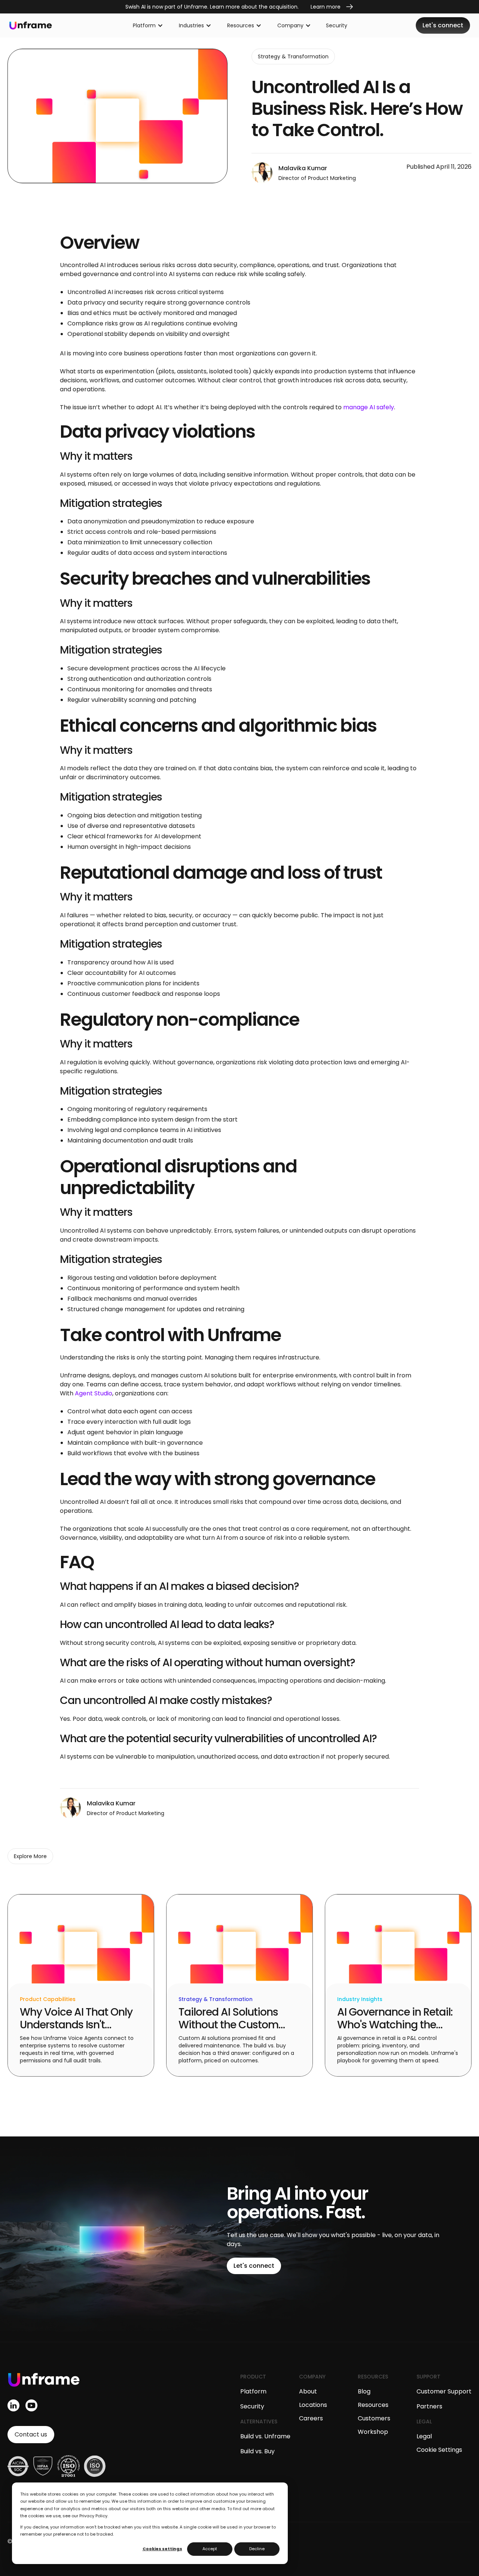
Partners (429, 2406)
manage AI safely (369, 407)
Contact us (31, 2434)
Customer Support (444, 2391)
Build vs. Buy (257, 2451)
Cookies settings (162, 2549)
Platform (253, 2391)
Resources (373, 2405)
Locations (313, 2405)
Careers (311, 2418)
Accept (210, 2549)
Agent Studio (94, 1393)
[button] (148, 25)
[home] (31, 26)
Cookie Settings (439, 2450)
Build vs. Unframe (265, 2436)
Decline (257, 2549)
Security (337, 25)
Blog (364, 2391)
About (308, 2391)
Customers (374, 2418)
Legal (424, 2436)
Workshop (373, 2432)
